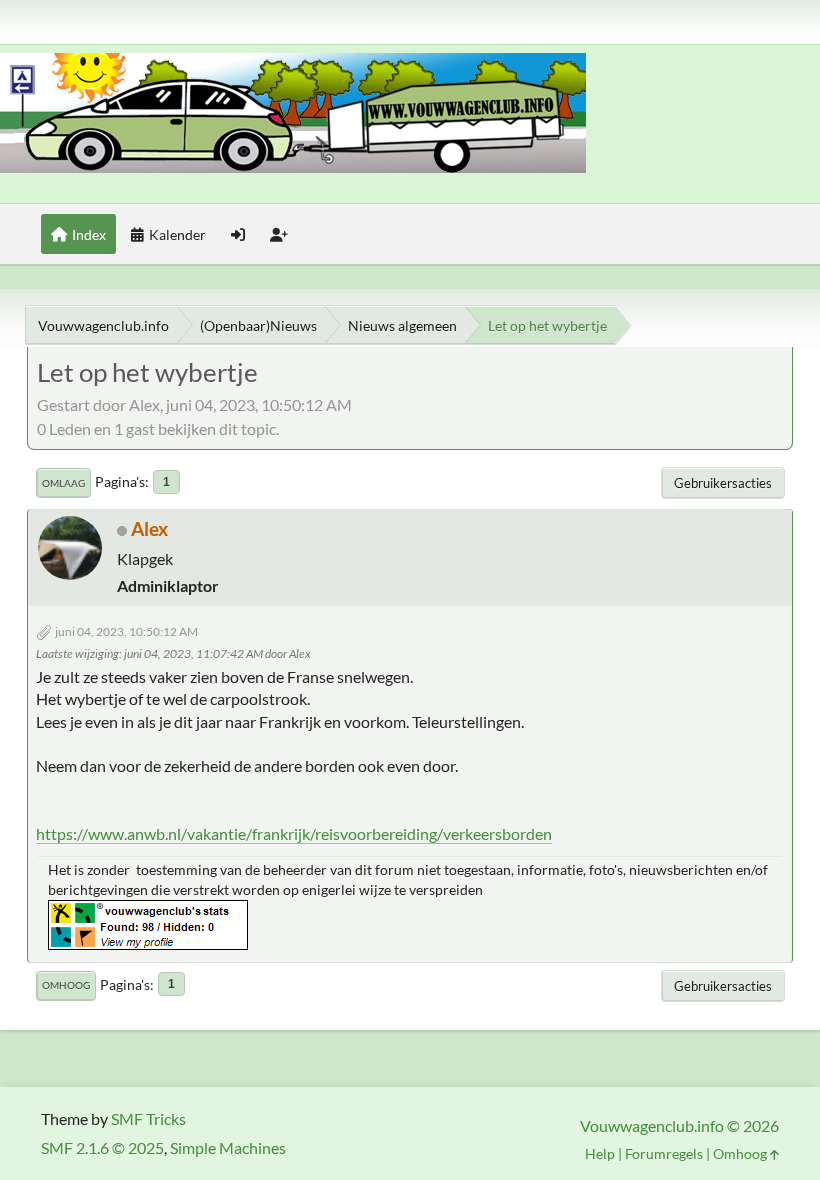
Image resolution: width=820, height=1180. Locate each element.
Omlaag (63, 483)
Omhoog (66, 985)
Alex (149, 528)
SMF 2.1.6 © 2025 (102, 1147)
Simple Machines (228, 1147)
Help (600, 1153)
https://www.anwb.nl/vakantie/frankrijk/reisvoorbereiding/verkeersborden (294, 833)
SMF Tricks (148, 1118)
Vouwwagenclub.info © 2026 (679, 1125)
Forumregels (664, 1153)
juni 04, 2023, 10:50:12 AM (126, 631)
